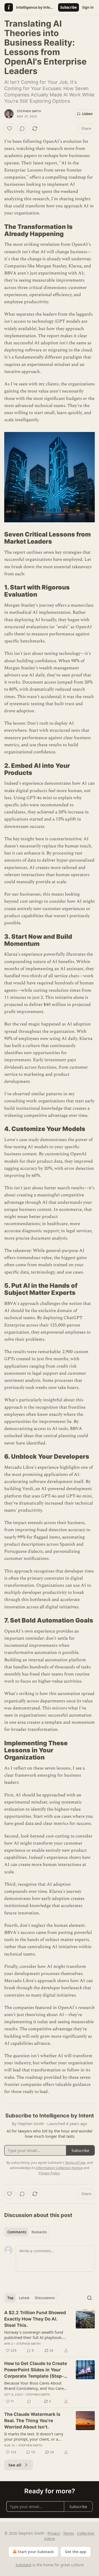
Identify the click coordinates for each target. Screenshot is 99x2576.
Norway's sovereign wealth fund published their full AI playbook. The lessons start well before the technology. (34, 2335)
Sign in (88, 7)
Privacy (54, 2533)
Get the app (76, 2552)
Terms (69, 2533)
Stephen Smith (29, 111)
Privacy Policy (49, 2173)
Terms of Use (75, 2162)
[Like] (10, 129)
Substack (23, 2565)
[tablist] (27, 2232)
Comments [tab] (17, 2232)
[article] (49, 2332)
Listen (87, 114)
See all (15, 2465)
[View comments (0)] (22, 129)
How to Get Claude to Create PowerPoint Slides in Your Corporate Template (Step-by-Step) (36, 2370)
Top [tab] (10, 2298)
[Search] (89, 2298)
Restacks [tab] (39, 2232)
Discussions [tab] (45, 2298)
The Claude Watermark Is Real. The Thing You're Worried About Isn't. (32, 2421)
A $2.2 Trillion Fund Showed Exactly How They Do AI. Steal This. (35, 2319)
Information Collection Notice (59, 2168)
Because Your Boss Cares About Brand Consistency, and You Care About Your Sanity (34, 2386)
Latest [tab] (24, 2298)
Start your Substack (36, 2552)
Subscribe (69, 7)
